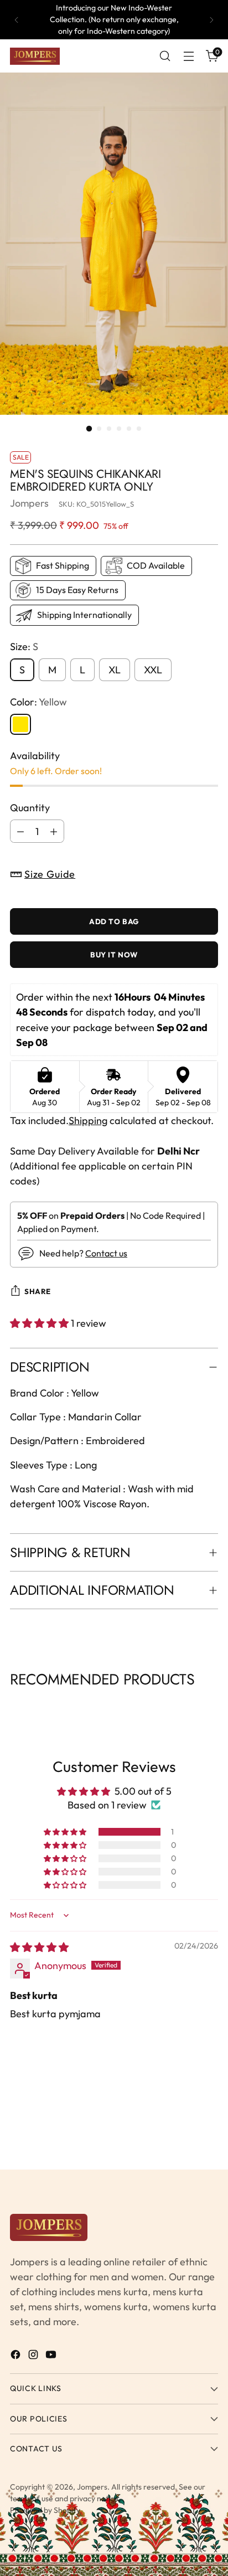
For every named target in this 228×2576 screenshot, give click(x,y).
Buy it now (114, 955)
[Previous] (17, 20)
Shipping (88, 1120)
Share (38, 1291)
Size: (24, 646)
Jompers (29, 503)
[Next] (211, 20)
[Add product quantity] (54, 831)
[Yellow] (20, 724)
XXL (153, 670)
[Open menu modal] (188, 56)
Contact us (106, 1253)
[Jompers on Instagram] (34, 2356)
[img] (39, 1947)
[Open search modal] (165, 56)
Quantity (30, 808)
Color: (38, 702)
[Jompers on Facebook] (17, 2356)
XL (115, 670)
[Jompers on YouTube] (52, 2356)
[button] (40, 1323)
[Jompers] (35, 56)
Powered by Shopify (45, 2510)
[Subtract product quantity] (20, 831)
